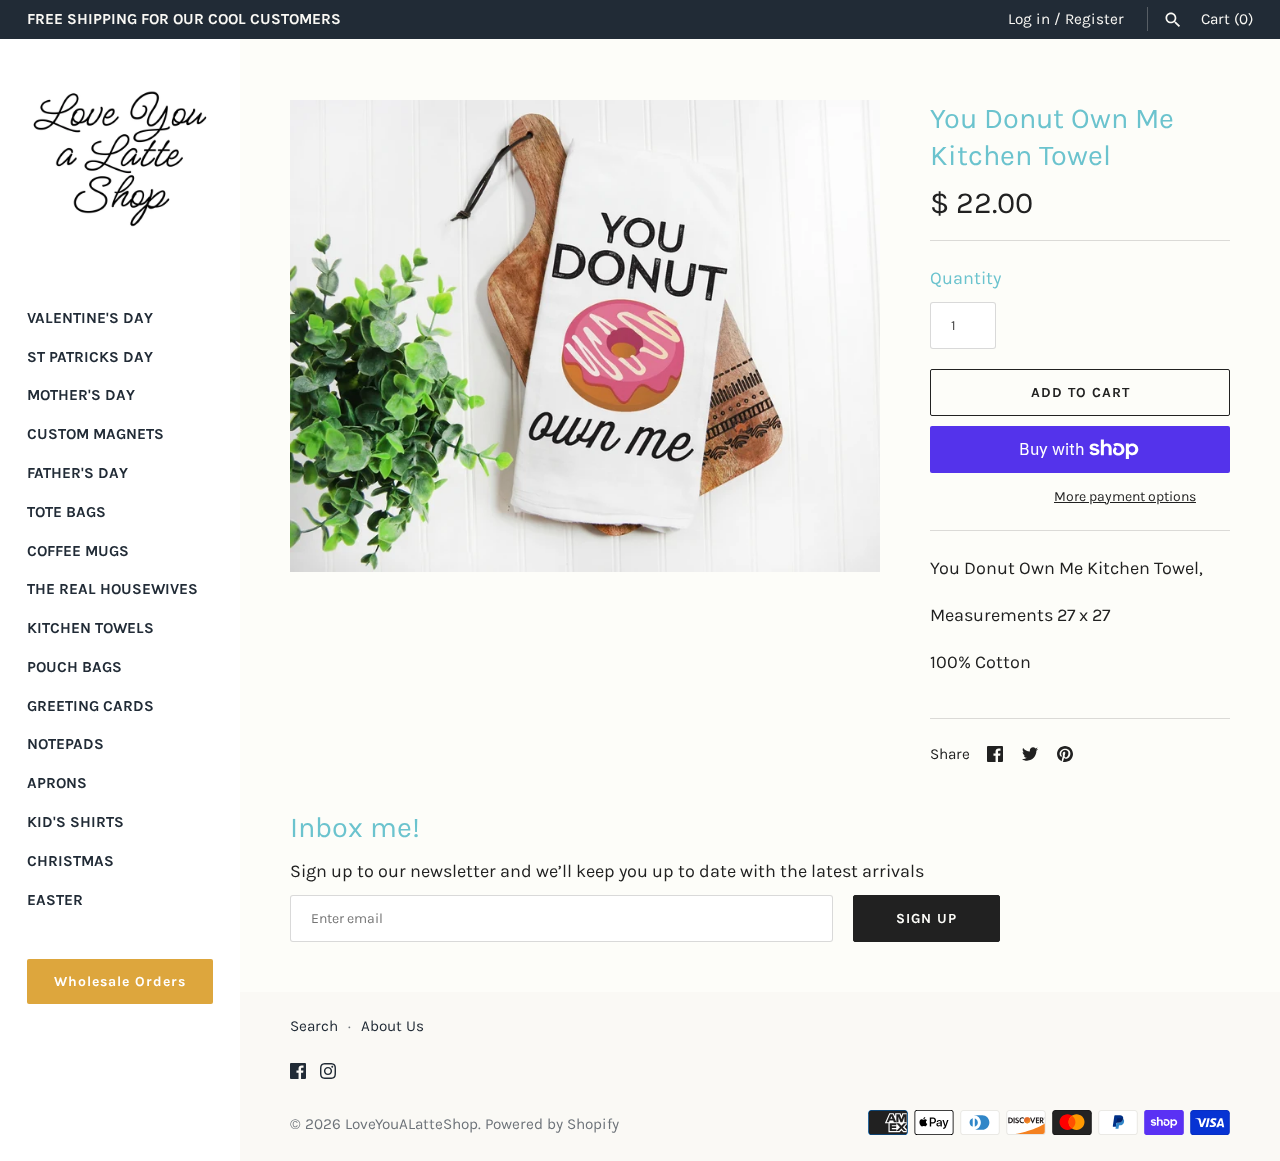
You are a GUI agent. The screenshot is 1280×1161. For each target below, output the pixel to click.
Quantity (965, 278)
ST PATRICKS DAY (90, 357)
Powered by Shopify (552, 1124)
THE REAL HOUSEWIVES (112, 589)
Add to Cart (1080, 392)
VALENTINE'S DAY (90, 318)
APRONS (57, 783)
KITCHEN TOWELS (90, 628)
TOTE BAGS (66, 512)
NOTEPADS (65, 744)
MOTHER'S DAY (81, 395)
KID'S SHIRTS (75, 822)
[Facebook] (298, 1076)
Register (1094, 19)
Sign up (926, 918)
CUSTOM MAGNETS (95, 434)
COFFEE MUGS (78, 551)
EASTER (55, 900)
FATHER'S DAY (77, 473)
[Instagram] (328, 1076)
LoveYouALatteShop (411, 1124)
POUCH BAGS (74, 667)
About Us (392, 1026)
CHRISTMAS (70, 861)
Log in (1029, 19)
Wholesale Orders (120, 981)
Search (314, 1026)
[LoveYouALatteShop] (120, 159)
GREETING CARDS (90, 706)
